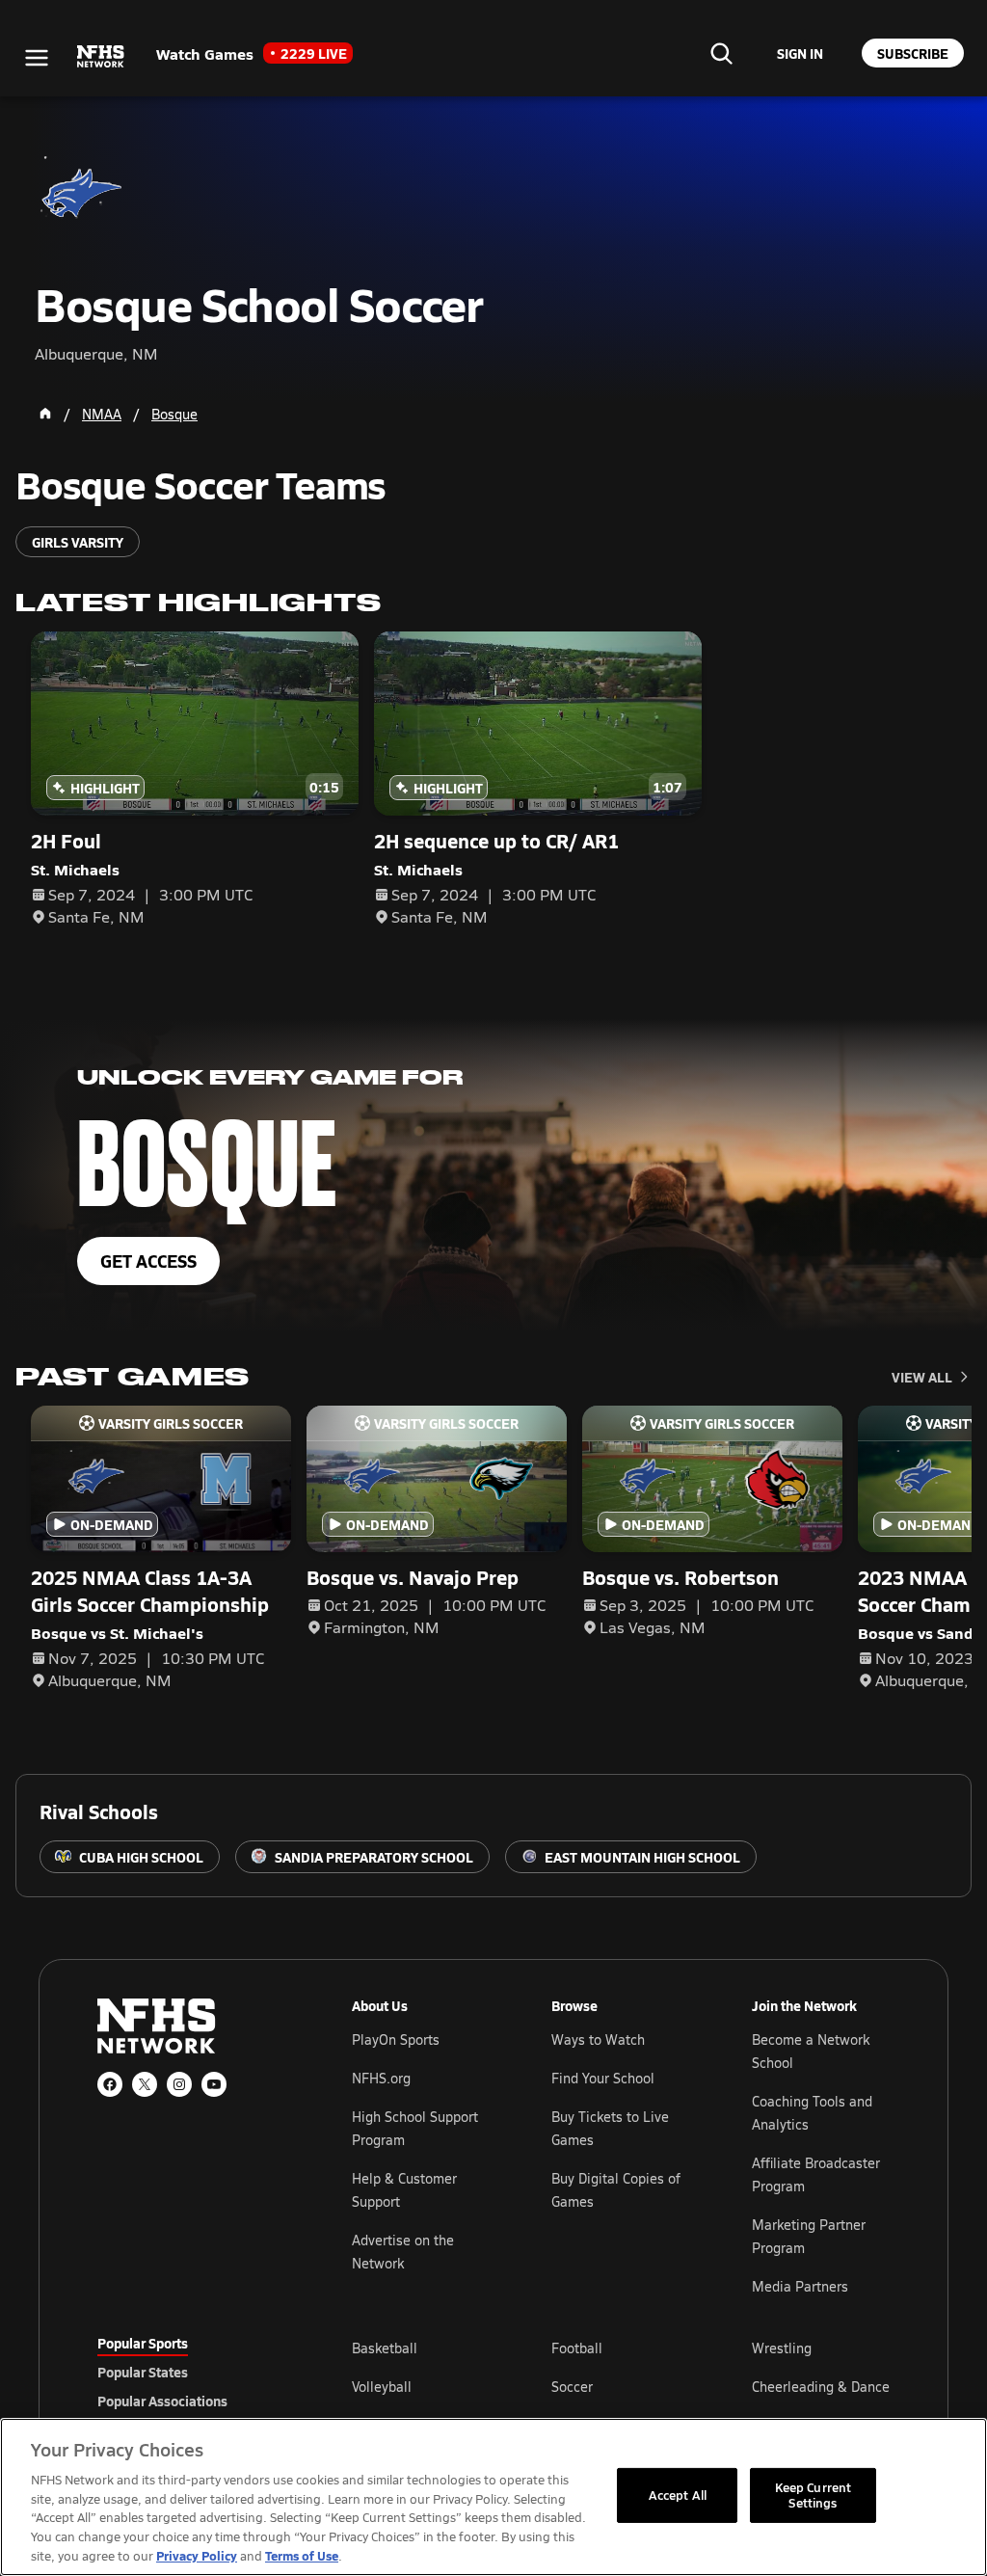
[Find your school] (721, 53)
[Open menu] (37, 58)
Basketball (385, 2348)
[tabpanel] (621, 2386)
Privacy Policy (197, 2555)
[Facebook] (110, 2084)
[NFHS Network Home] (101, 57)
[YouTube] (214, 2084)
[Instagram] (179, 2084)
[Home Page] (45, 414)
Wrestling (782, 2348)
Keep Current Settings (814, 2495)
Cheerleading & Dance (821, 2387)
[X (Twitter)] (145, 2084)
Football (577, 2348)
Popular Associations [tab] (162, 2401)
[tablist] (194, 2372)
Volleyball (382, 2387)
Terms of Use (302, 2555)
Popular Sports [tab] (143, 2343)
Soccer (572, 2387)
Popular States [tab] (143, 2372)
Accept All (678, 2495)
